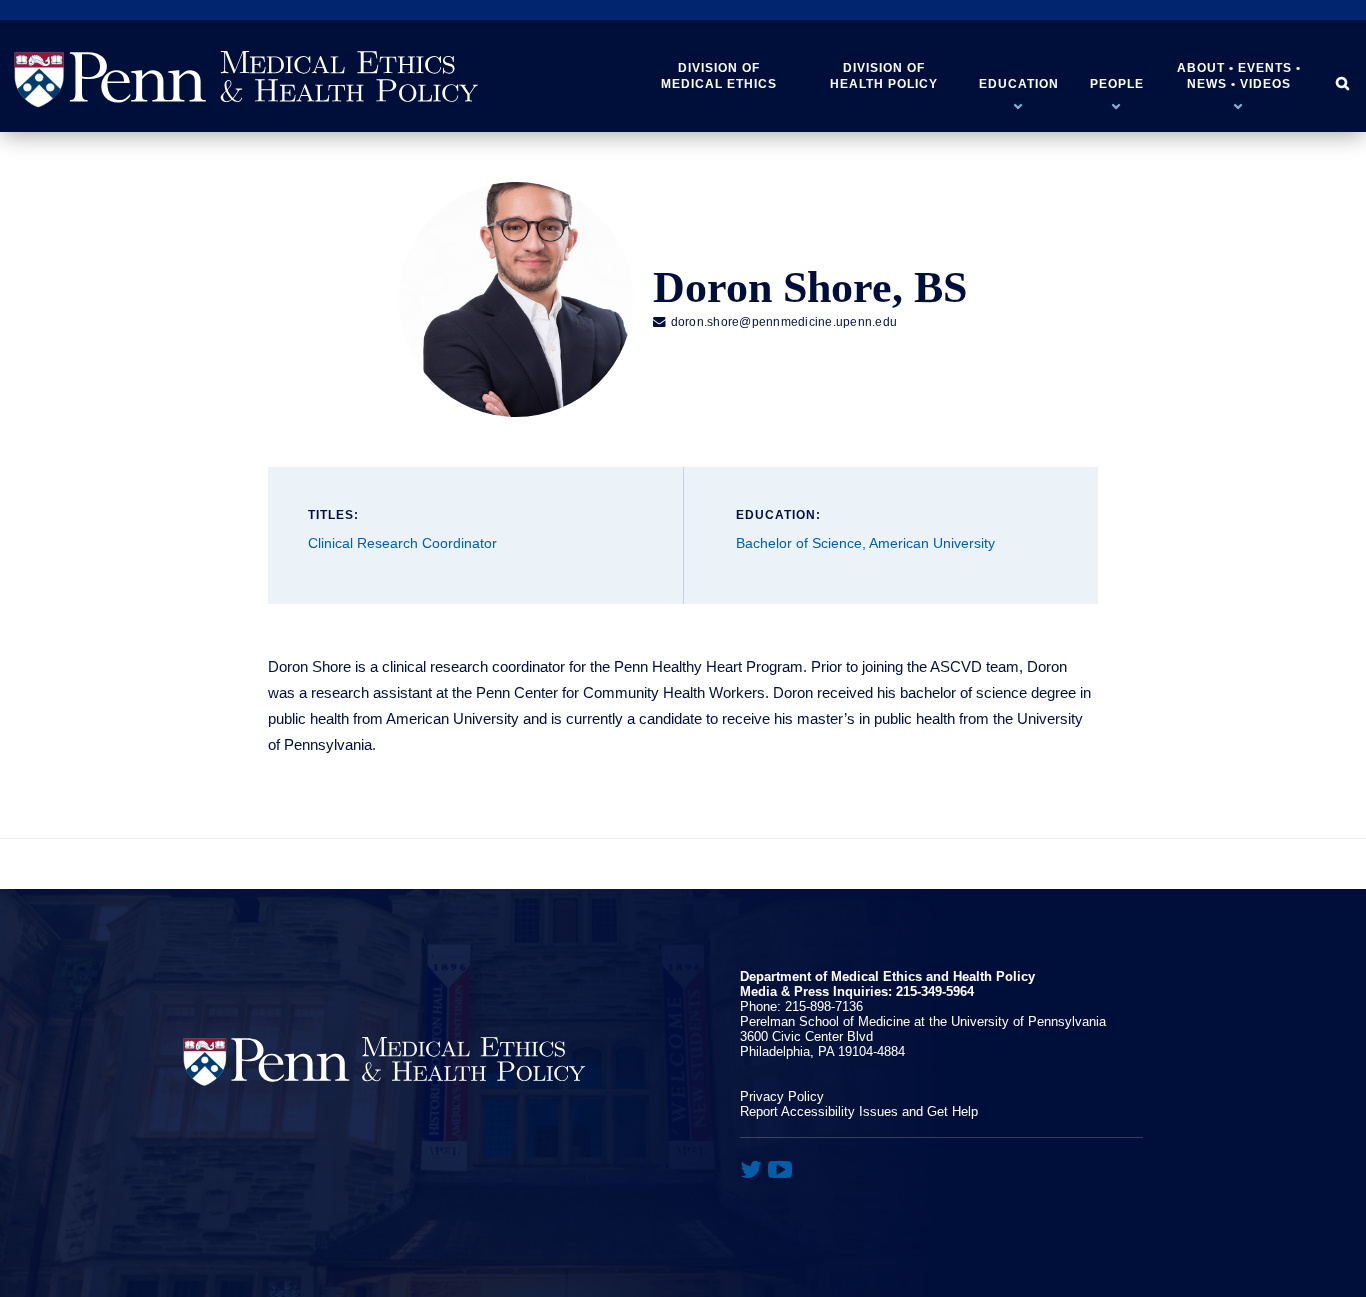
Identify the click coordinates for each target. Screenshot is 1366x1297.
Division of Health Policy (884, 76)
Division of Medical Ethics (719, 76)
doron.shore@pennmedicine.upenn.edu (775, 322)
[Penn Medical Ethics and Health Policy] (246, 79)
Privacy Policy (782, 1096)
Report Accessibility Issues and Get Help (859, 1111)
